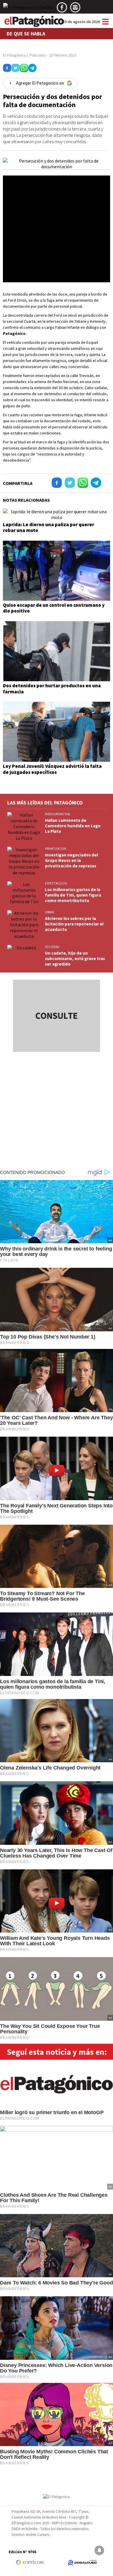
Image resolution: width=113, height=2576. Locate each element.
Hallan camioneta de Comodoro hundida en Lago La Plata (73, 826)
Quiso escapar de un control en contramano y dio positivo (54, 608)
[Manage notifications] (99, 2550)
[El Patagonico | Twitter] (29, 10)
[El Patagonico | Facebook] (62, 10)
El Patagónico (14, 55)
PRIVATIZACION (55, 849)
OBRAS (50, 912)
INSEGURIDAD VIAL (58, 814)
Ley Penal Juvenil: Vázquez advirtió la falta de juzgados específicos (52, 769)
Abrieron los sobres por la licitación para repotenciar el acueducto (74, 924)
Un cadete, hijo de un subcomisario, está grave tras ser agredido (75, 958)
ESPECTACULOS (56, 883)
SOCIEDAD (52, 947)
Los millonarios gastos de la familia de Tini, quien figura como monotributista (73, 895)
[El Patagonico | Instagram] (75, 10)
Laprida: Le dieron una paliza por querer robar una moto (49, 527)
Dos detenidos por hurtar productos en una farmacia (52, 688)
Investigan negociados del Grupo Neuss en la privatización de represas (71, 860)
